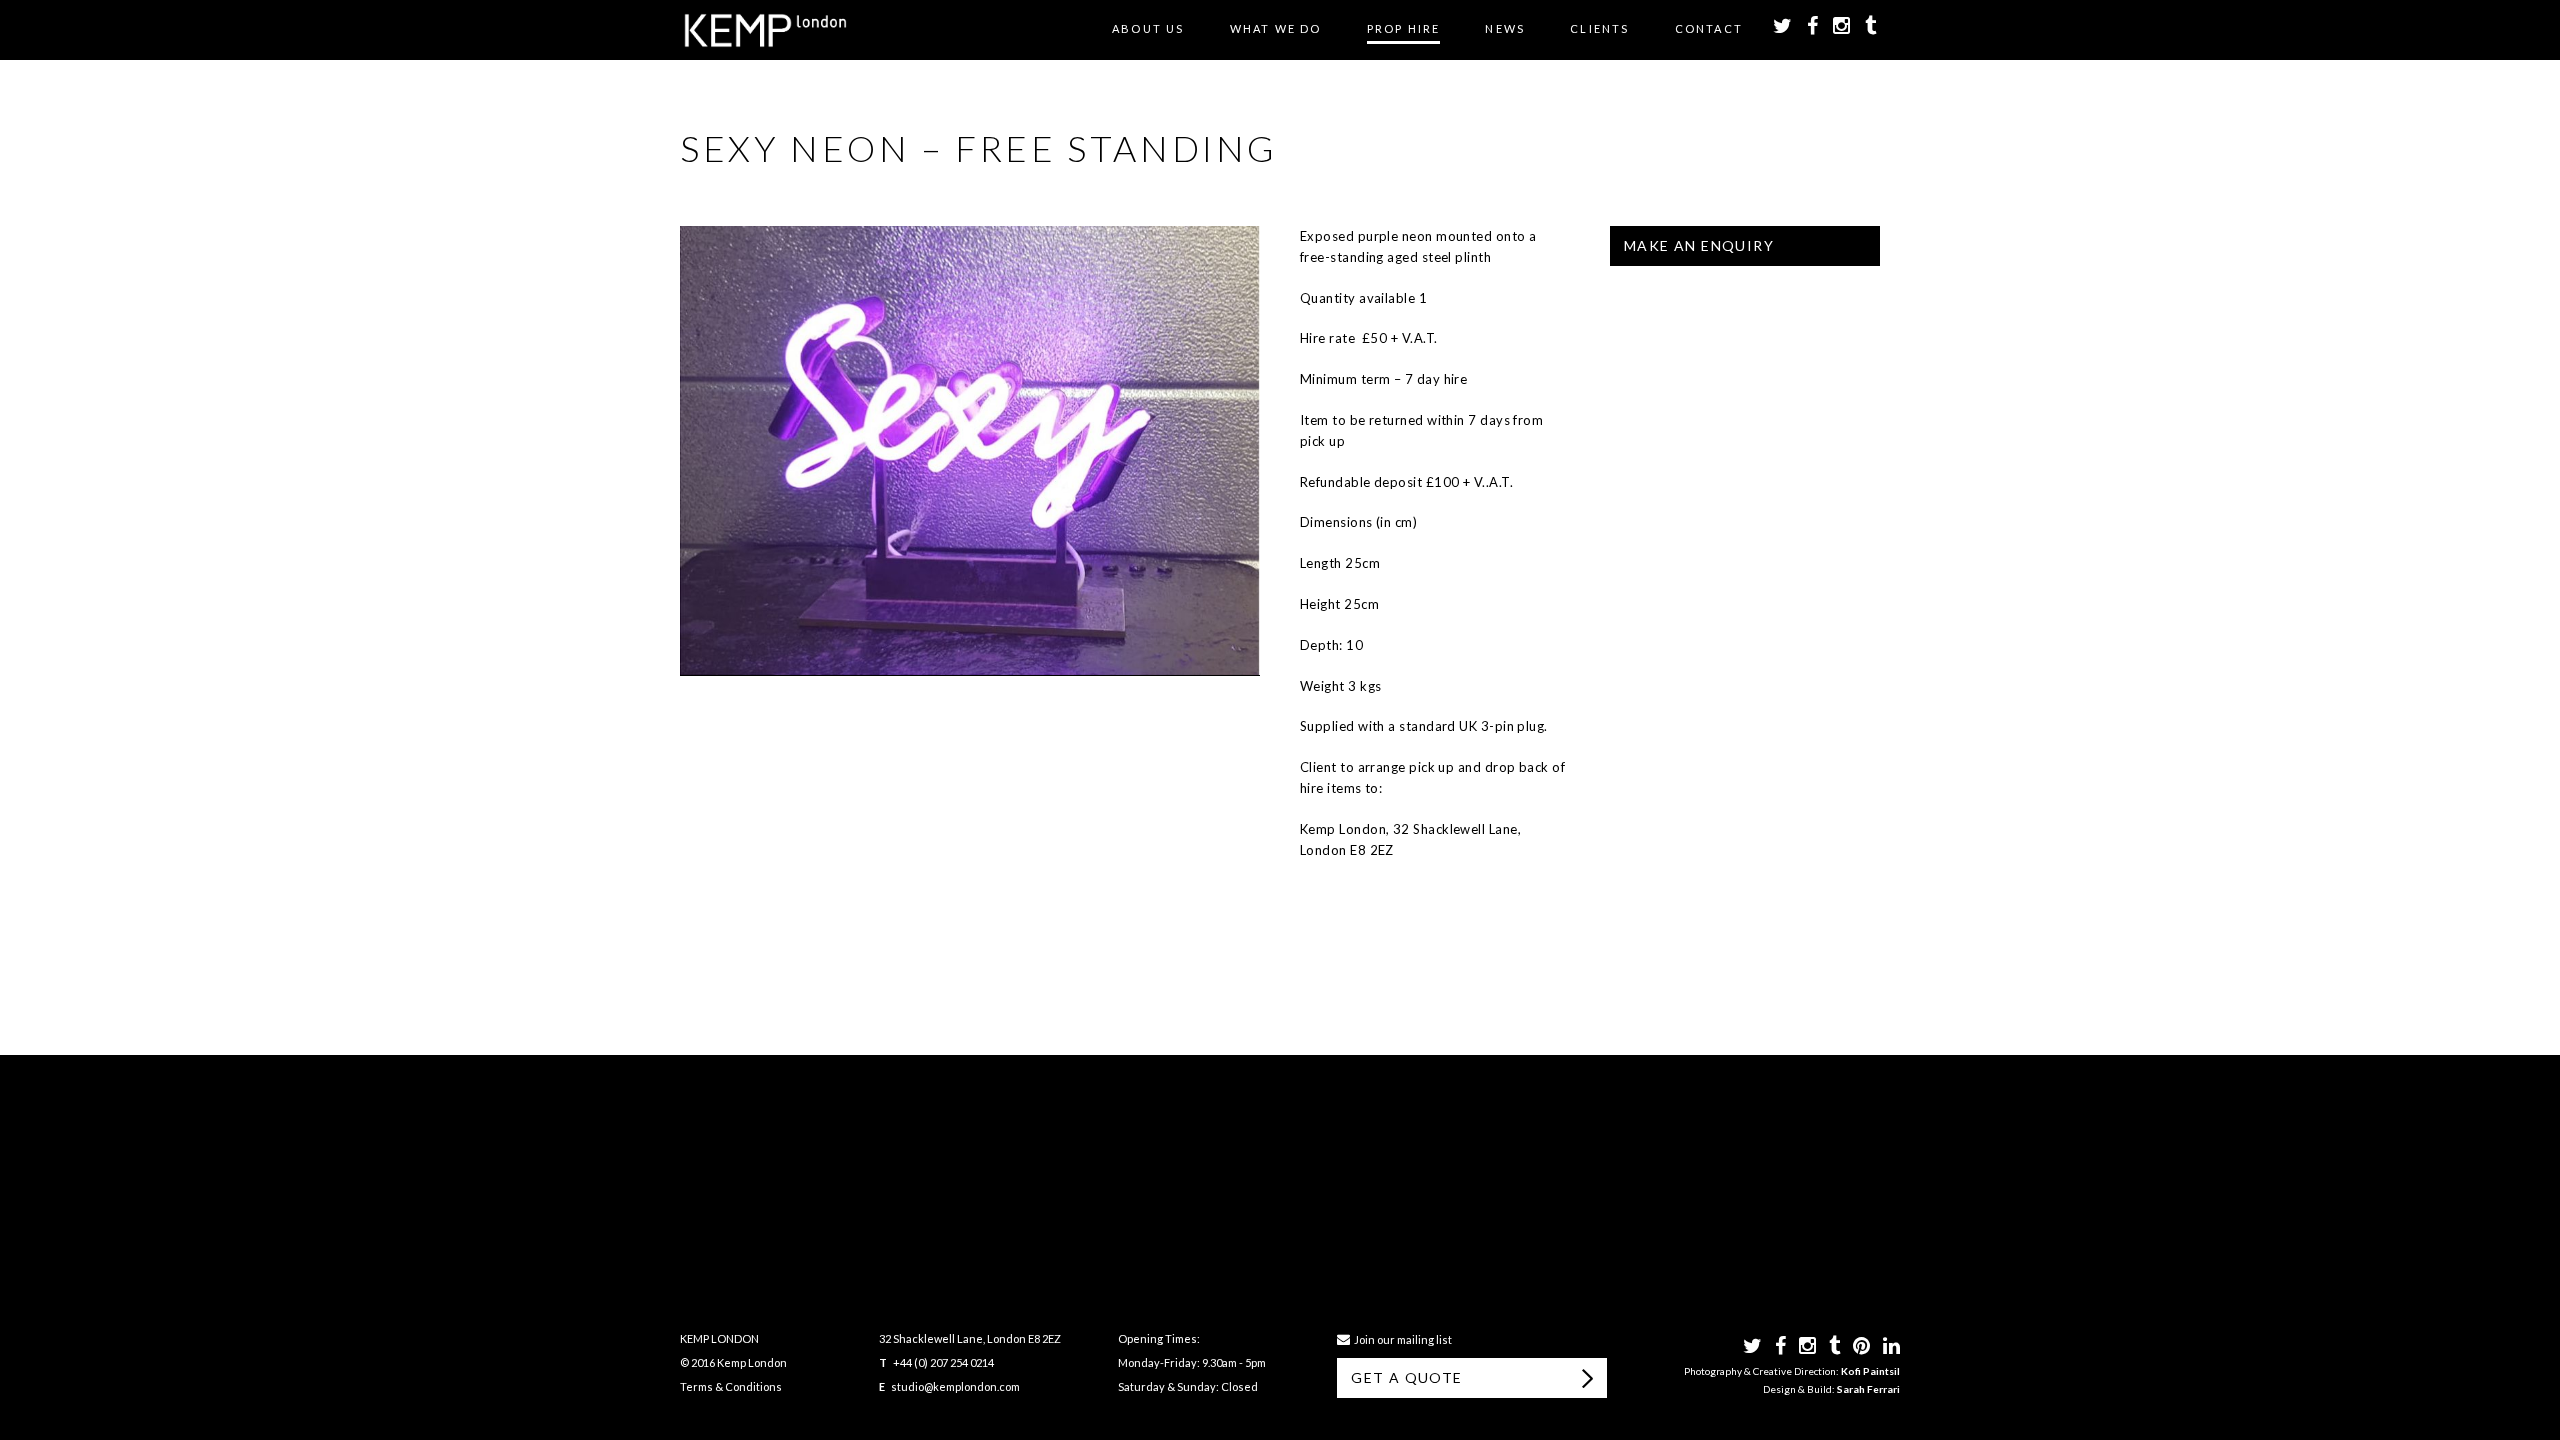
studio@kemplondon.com (955, 1386)
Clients (1599, 28)
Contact (1709, 28)
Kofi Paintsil (1870, 1371)
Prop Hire (1404, 28)
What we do (1276, 28)
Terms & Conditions (731, 1386)
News (1505, 28)
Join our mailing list (1401, 1339)
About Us (1148, 28)
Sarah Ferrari (1868, 1389)
